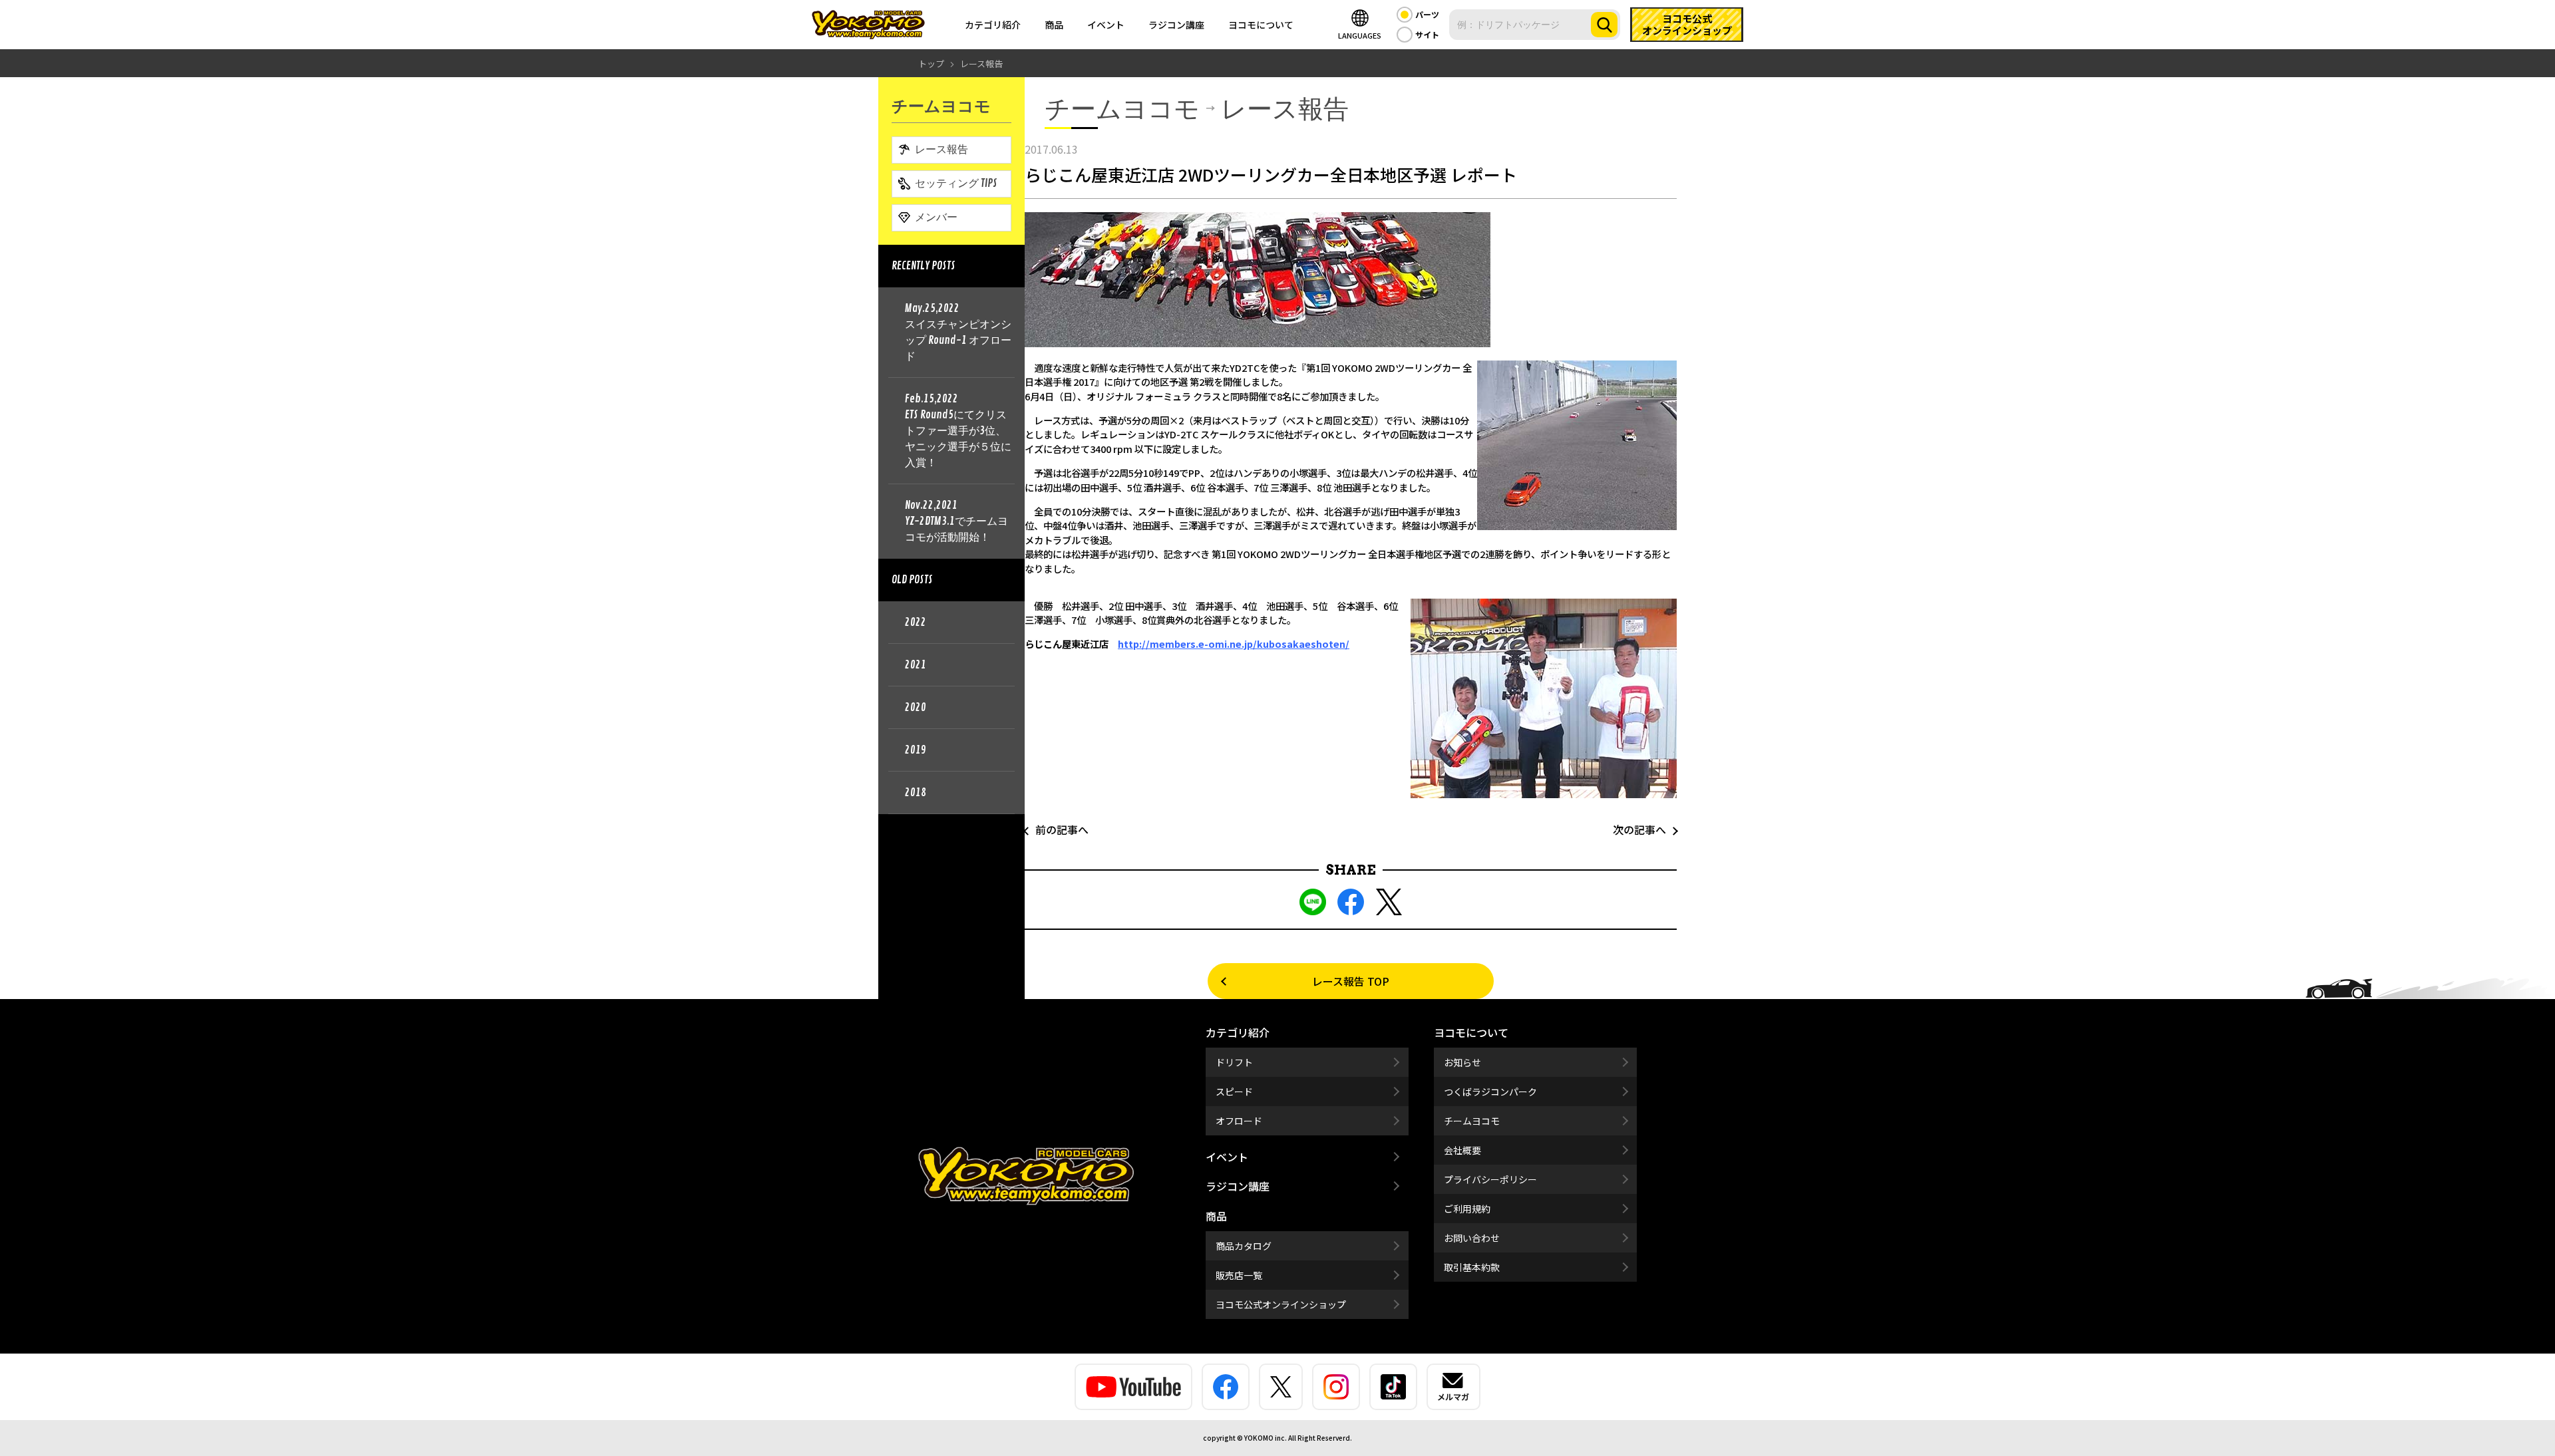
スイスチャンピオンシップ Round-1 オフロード (958, 333)
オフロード (1239, 1121)
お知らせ (1462, 1062)
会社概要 (1462, 1150)
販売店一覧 (1239, 1275)
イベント (1106, 25)
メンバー (936, 218)
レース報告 (941, 150)
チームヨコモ (1472, 1121)
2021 (916, 665)
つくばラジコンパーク (1490, 1092)
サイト (1427, 34)
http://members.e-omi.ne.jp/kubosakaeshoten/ (1234, 644)
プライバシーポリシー (1490, 1179)
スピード (1234, 1092)
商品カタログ (1244, 1246)
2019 (916, 750)
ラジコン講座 (1176, 25)
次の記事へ (1645, 829)
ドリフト (1234, 1062)
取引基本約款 (1472, 1267)
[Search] (1604, 25)
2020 (916, 708)
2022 (916, 623)
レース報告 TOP (1351, 981)
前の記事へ (1057, 829)
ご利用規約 (1467, 1209)
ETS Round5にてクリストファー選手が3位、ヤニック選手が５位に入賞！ (958, 431)
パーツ (1427, 14)
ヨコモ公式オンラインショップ (1281, 1304)
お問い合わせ (1472, 1238)
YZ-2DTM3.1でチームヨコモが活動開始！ (956, 521)
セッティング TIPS (956, 184)
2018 (916, 793)
